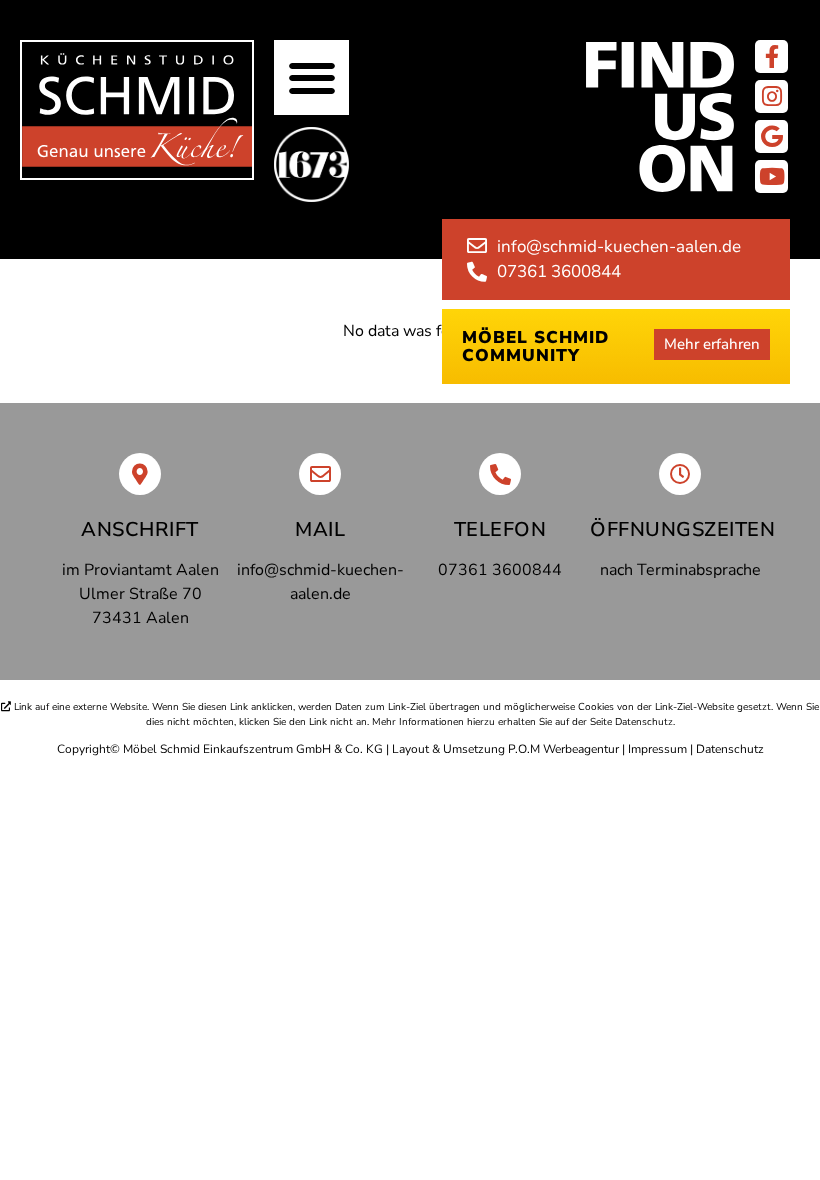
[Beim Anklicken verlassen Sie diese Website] (771, 56)
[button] (311, 77)
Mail (320, 529)
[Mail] (320, 474)
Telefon (500, 529)
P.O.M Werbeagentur (563, 749)
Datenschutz (730, 749)
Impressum (657, 749)
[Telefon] (500, 474)
